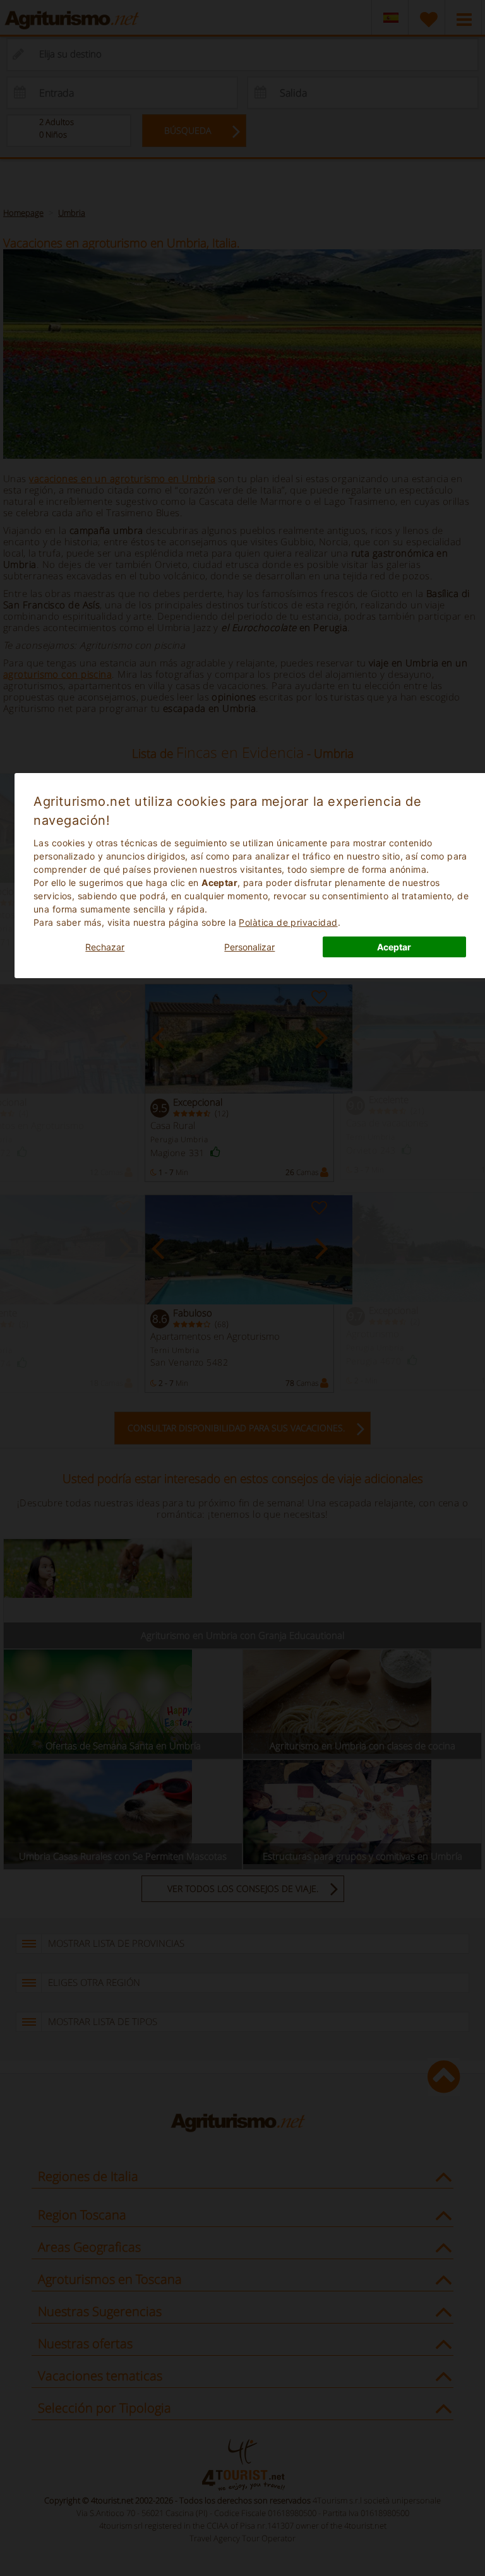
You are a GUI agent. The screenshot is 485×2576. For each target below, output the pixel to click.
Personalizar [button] (249, 947)
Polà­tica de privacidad (288, 922)
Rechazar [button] (105, 947)
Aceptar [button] (394, 947)
